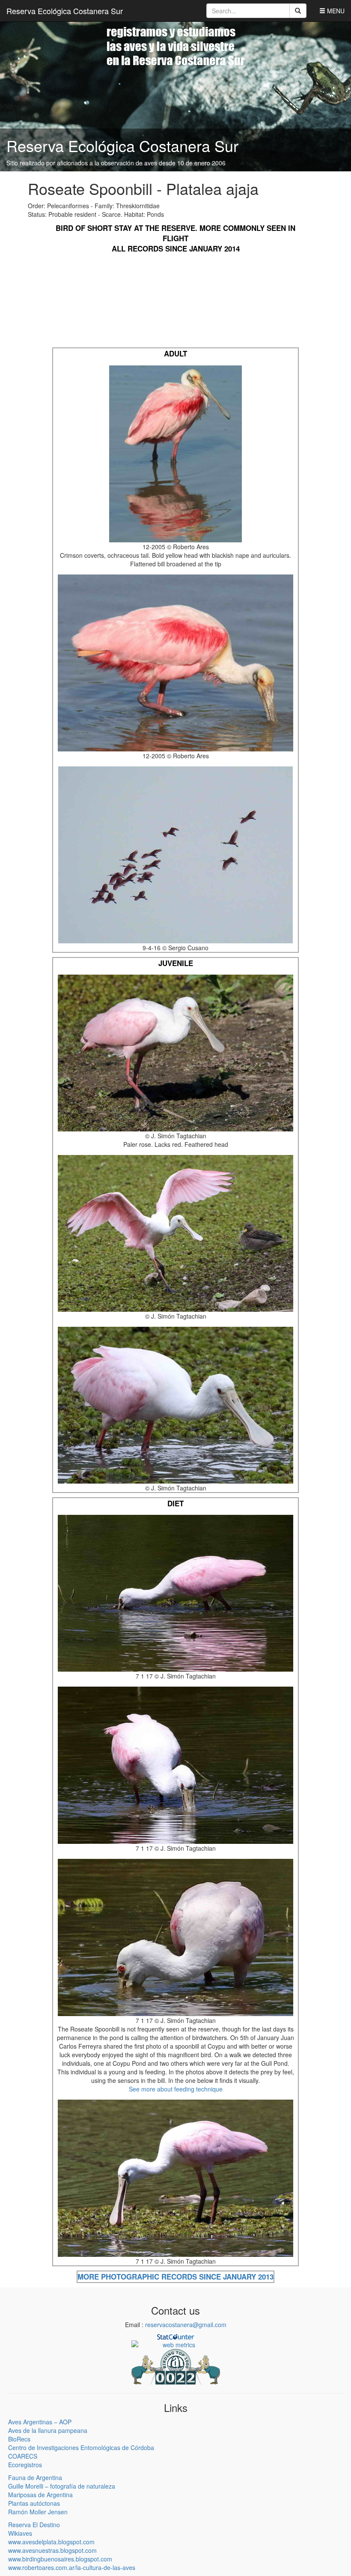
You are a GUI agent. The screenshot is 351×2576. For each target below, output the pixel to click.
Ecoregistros (25, 2465)
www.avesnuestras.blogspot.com (52, 2550)
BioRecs (19, 2439)
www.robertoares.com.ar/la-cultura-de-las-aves (72, 2567)
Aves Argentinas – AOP (40, 2422)
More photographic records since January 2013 (175, 2277)
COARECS (23, 2456)
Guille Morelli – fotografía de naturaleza (62, 2486)
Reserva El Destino (34, 2525)
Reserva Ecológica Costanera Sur (65, 11)
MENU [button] (335, 11)
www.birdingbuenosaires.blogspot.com (60, 2559)
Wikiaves (20, 2533)
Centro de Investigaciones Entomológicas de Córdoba (81, 2447)
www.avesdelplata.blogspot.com (51, 2542)
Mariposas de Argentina (40, 2495)
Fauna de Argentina (35, 2477)
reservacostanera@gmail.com (186, 2325)
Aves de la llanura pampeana (48, 2430)
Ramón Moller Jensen (38, 2512)
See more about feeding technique (176, 2089)
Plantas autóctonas (34, 2503)
